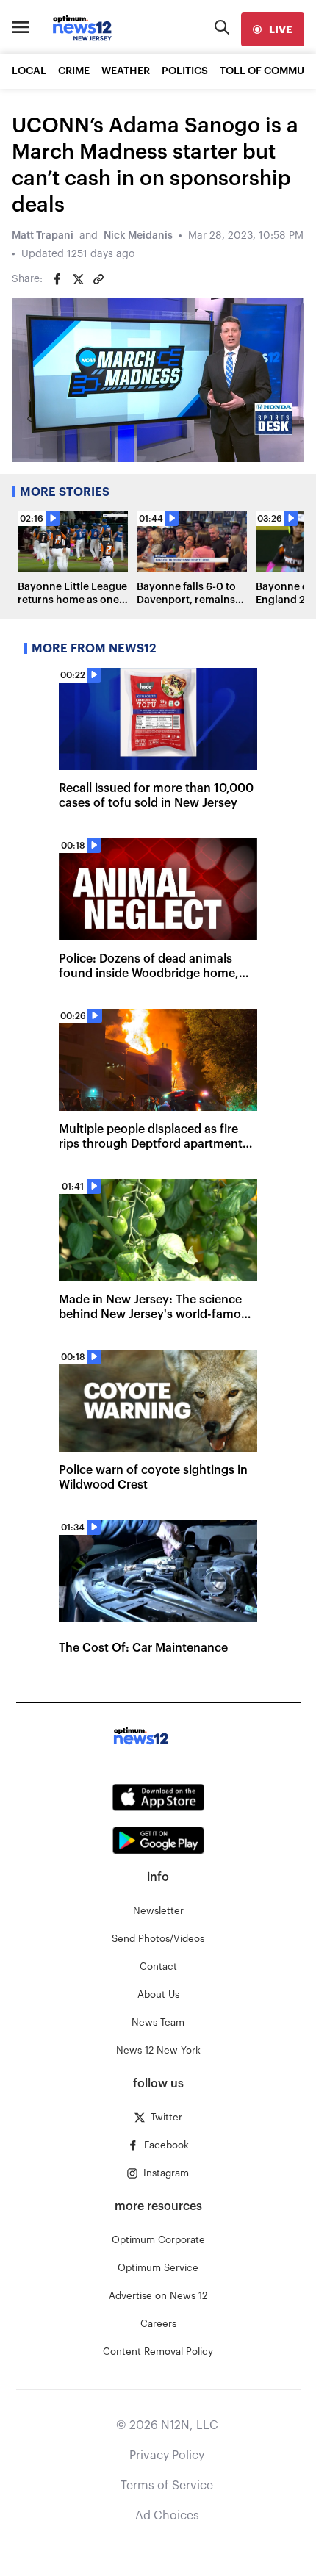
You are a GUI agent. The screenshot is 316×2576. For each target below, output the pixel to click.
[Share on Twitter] (78, 279)
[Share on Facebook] (57, 279)
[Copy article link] (98, 279)
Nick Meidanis (138, 236)
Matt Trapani (43, 236)
